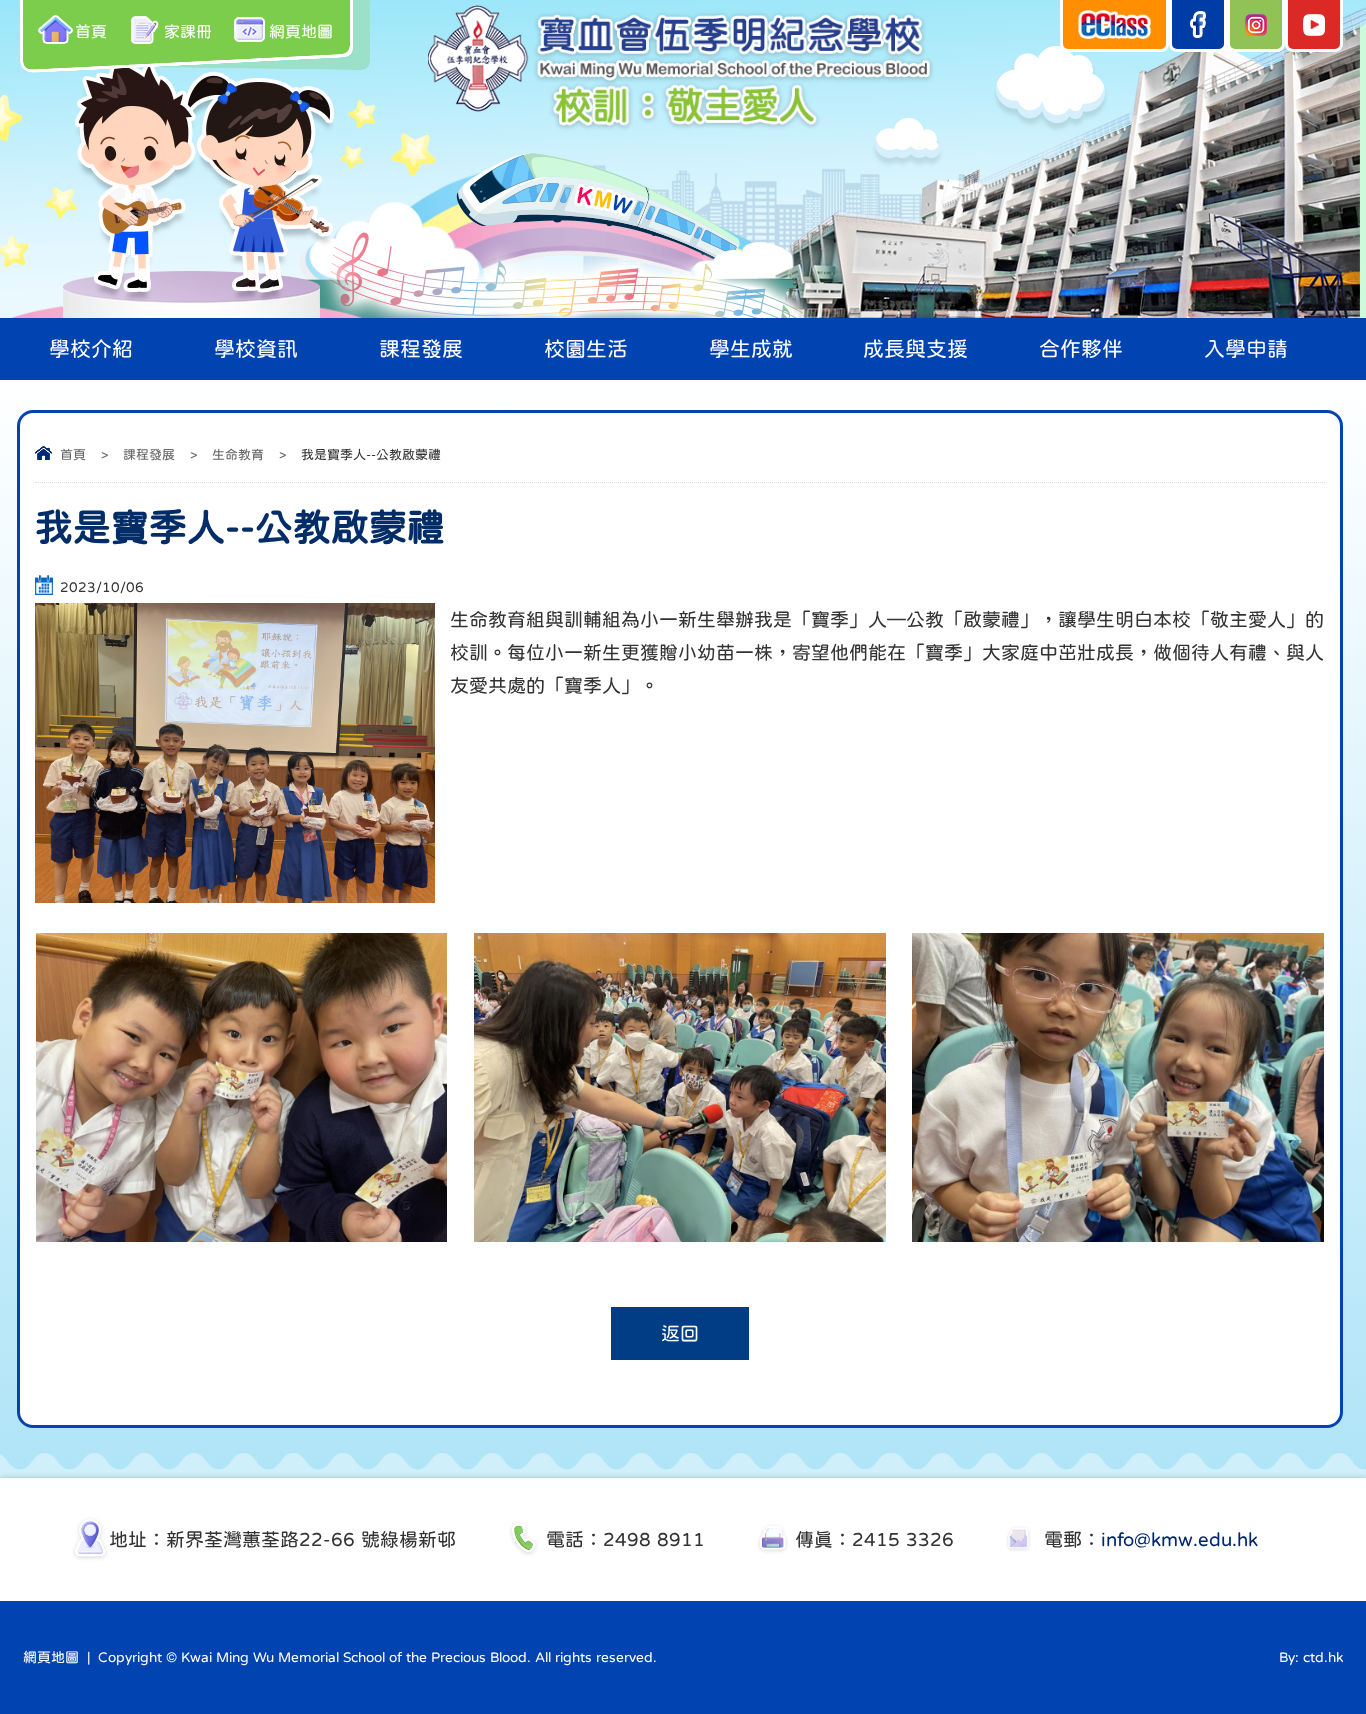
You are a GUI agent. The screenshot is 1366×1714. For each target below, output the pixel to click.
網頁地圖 (301, 31)
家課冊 (188, 31)
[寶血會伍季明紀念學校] (683, 128)
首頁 (91, 31)
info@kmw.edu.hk (1179, 1539)
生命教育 (238, 454)
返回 (680, 1333)
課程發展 (149, 454)
